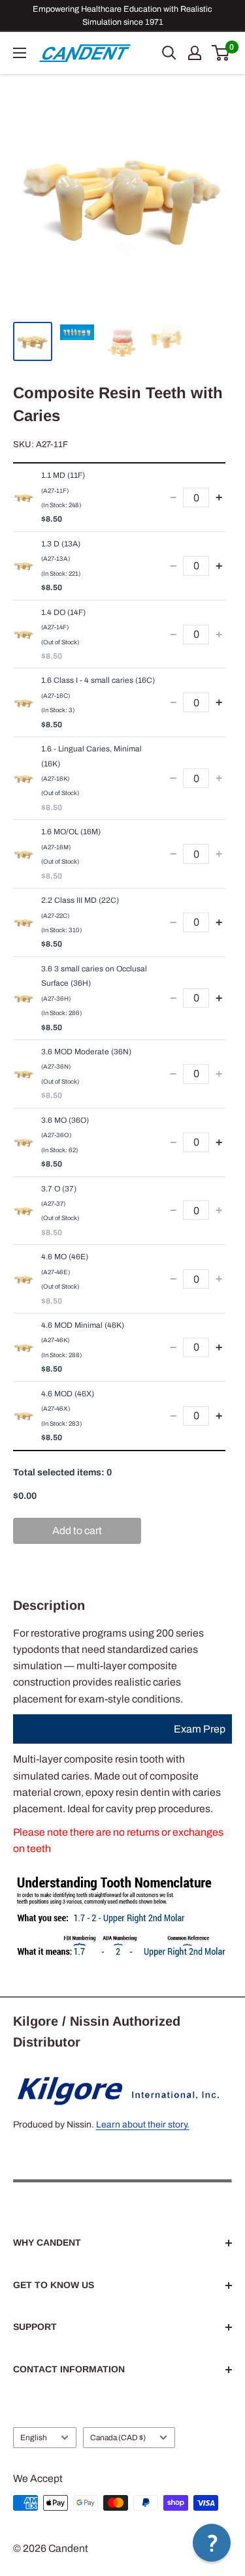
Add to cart (77, 1531)
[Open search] (169, 53)
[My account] (195, 53)
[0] (221, 53)
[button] (212, 2543)
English (34, 2438)
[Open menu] (20, 53)
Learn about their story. (143, 2125)
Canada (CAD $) (118, 2438)
